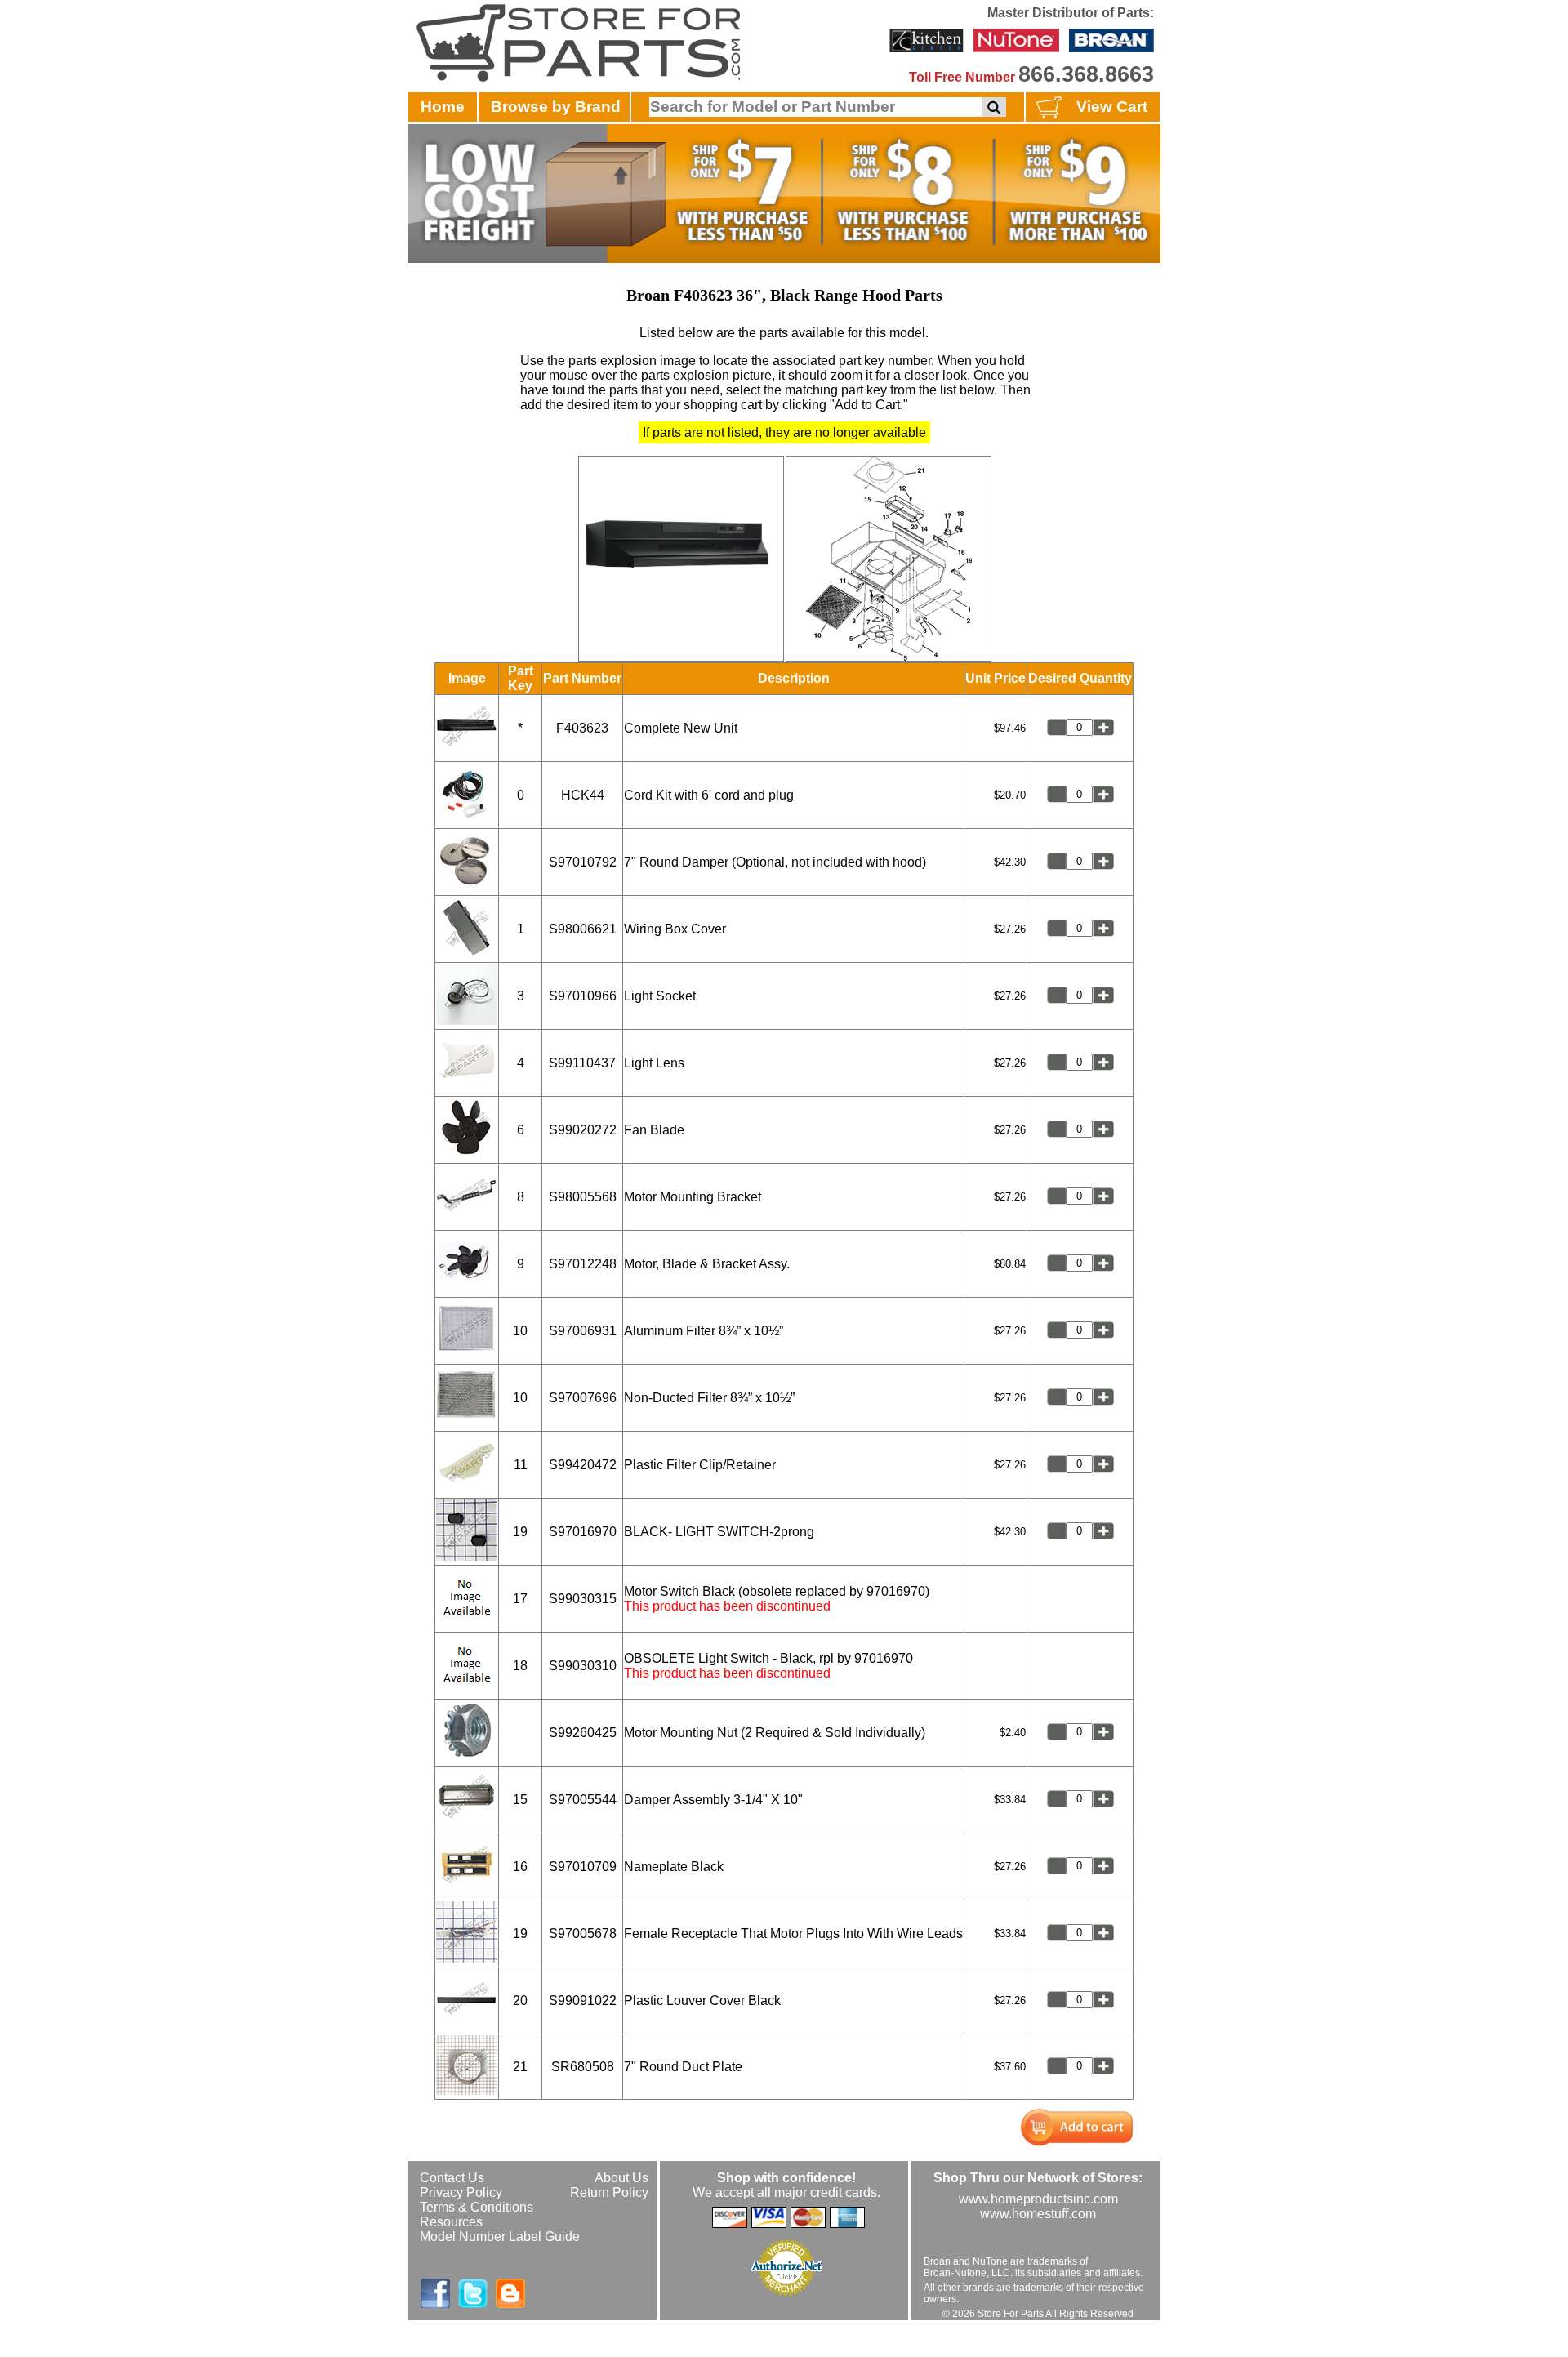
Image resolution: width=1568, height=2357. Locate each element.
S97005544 (583, 1800)
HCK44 (583, 795)
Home (443, 107)
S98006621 (583, 929)
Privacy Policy (461, 2192)
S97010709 (583, 1867)
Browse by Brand (556, 107)
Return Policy (609, 2192)
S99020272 (583, 1130)
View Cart (1112, 107)
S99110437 (582, 1063)
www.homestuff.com (1038, 2214)
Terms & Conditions (477, 2207)
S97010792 (583, 862)
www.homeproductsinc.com (1038, 2199)
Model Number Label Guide (500, 2237)
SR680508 (583, 2067)
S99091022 (583, 2001)
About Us (621, 2178)
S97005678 (583, 1934)
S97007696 (583, 1398)
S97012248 (583, 1264)
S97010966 (583, 996)
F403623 (582, 728)
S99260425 (583, 1733)
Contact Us (452, 2178)
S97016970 (583, 1532)
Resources (451, 2222)
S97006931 (583, 1331)
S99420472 (583, 1465)
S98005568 (583, 1197)
